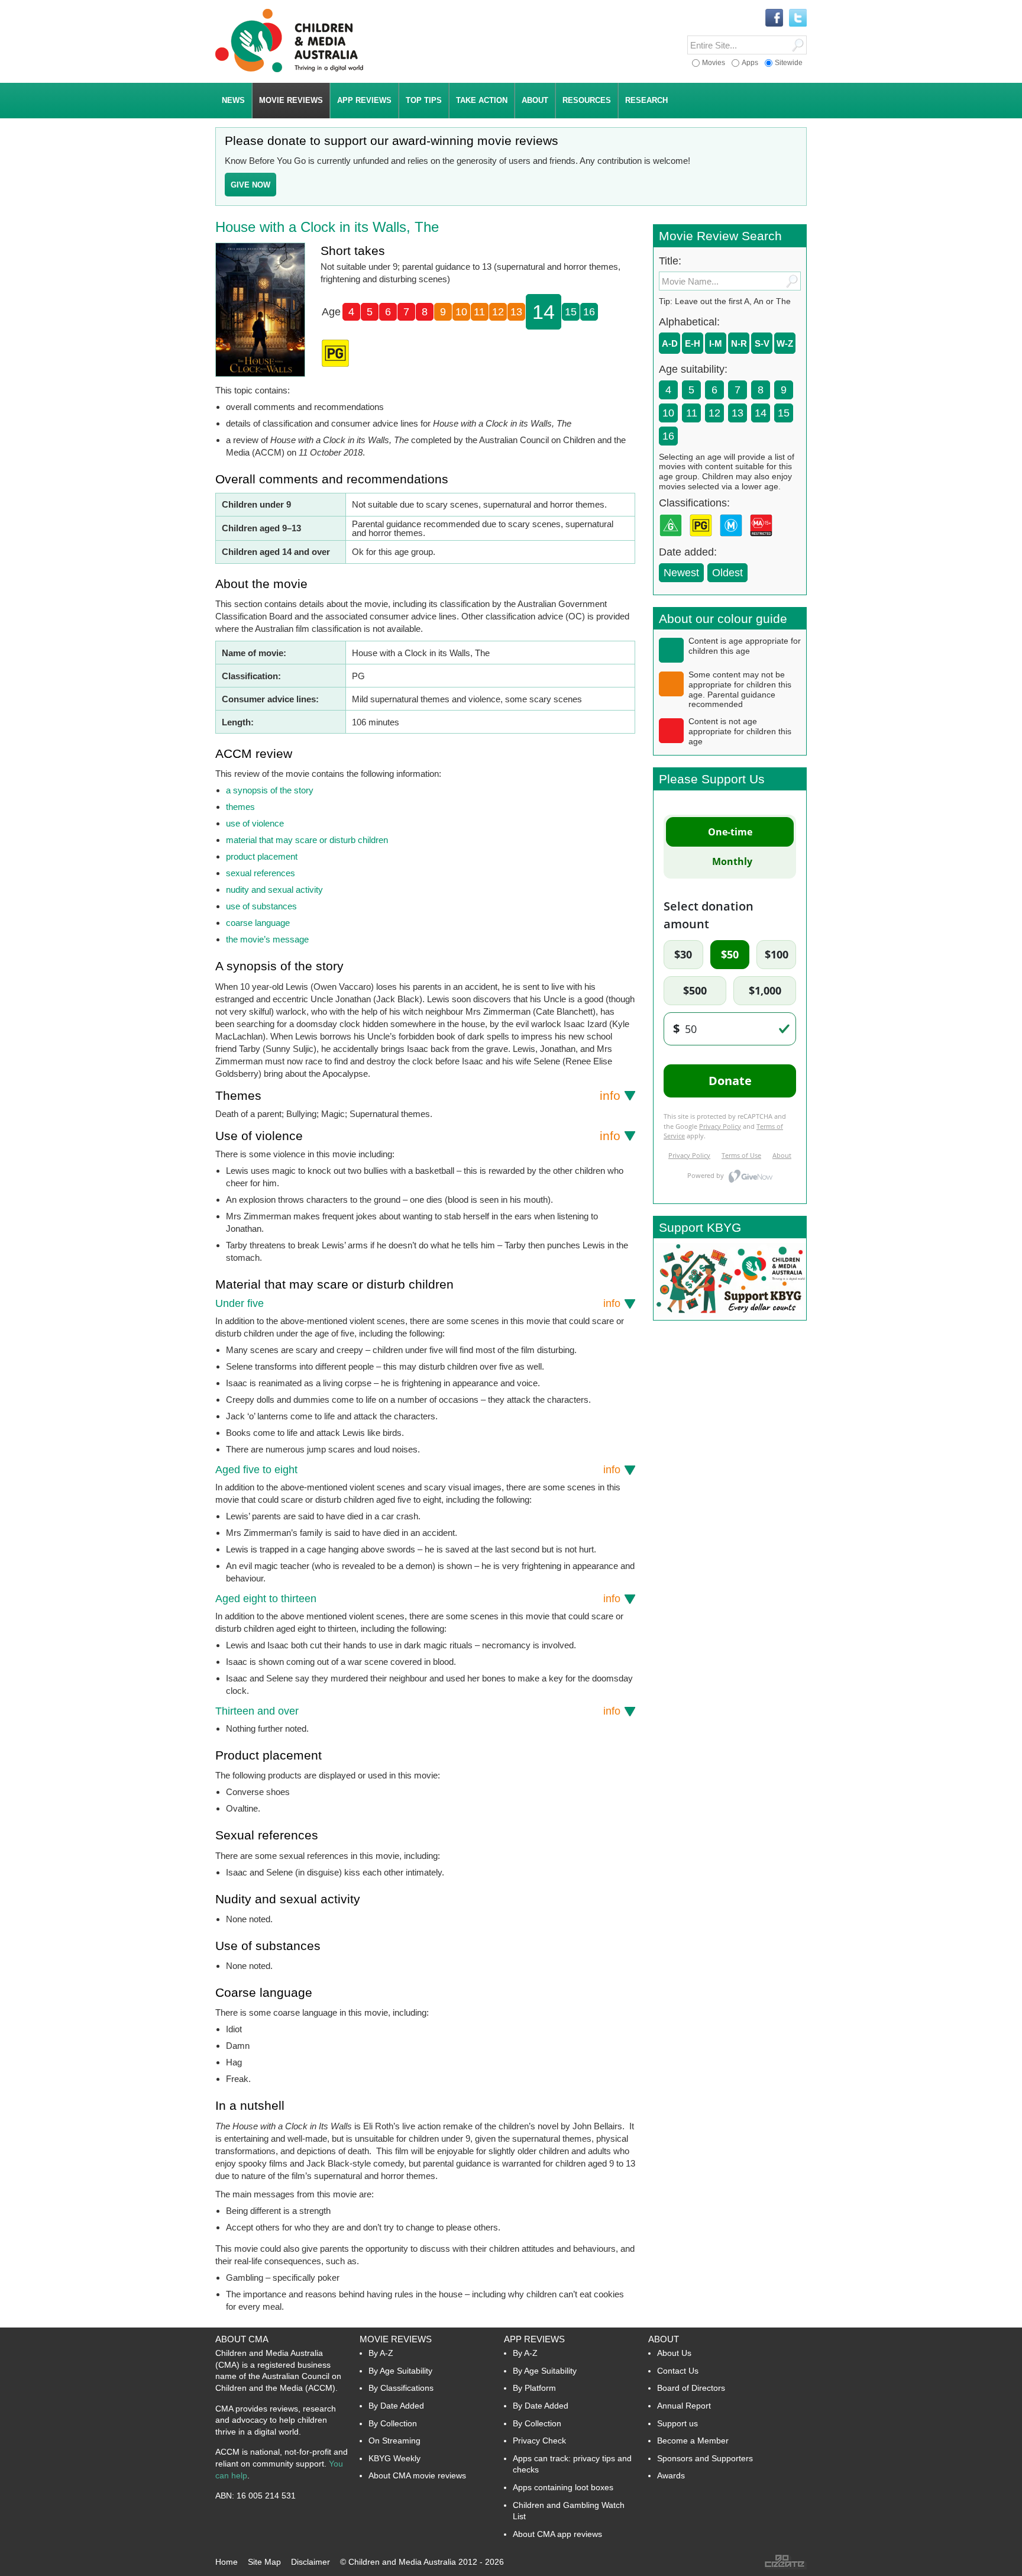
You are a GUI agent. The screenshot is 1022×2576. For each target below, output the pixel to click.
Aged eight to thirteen (418, 1599)
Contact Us (678, 2371)
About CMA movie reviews (417, 2475)
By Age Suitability (400, 2371)
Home (227, 2562)
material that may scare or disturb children (307, 840)
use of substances (261, 906)
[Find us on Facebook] (774, 18)
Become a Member (693, 2441)
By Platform (534, 2388)
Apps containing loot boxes (563, 2487)
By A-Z (381, 2353)
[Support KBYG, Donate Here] (730, 1317)
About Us (674, 2353)
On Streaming (394, 2441)
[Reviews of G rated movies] (673, 540)
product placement (262, 856)
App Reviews (534, 2339)
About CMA (242, 2339)
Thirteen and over (418, 1711)
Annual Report (684, 2406)
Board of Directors (691, 2388)
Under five (418, 1303)
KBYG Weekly (394, 2458)
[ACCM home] (289, 70)
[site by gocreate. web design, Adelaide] (785, 2567)
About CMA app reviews (557, 2534)
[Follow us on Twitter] (798, 18)
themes (240, 807)
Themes (418, 1095)
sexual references (261, 873)
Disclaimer (311, 2562)
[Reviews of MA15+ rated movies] (764, 540)
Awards (671, 2475)
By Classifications (401, 2388)
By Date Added (396, 2406)
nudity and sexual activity (274, 890)
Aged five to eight (418, 1470)
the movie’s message (267, 939)
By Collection (393, 2423)
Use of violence (418, 1136)
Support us (677, 2423)
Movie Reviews (396, 2339)
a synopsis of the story (270, 790)
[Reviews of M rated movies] (733, 540)
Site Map (264, 2562)
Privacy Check (539, 2441)
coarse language (258, 923)
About (664, 2339)
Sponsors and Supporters (705, 2458)
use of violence (255, 823)
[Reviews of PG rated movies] (703, 540)
